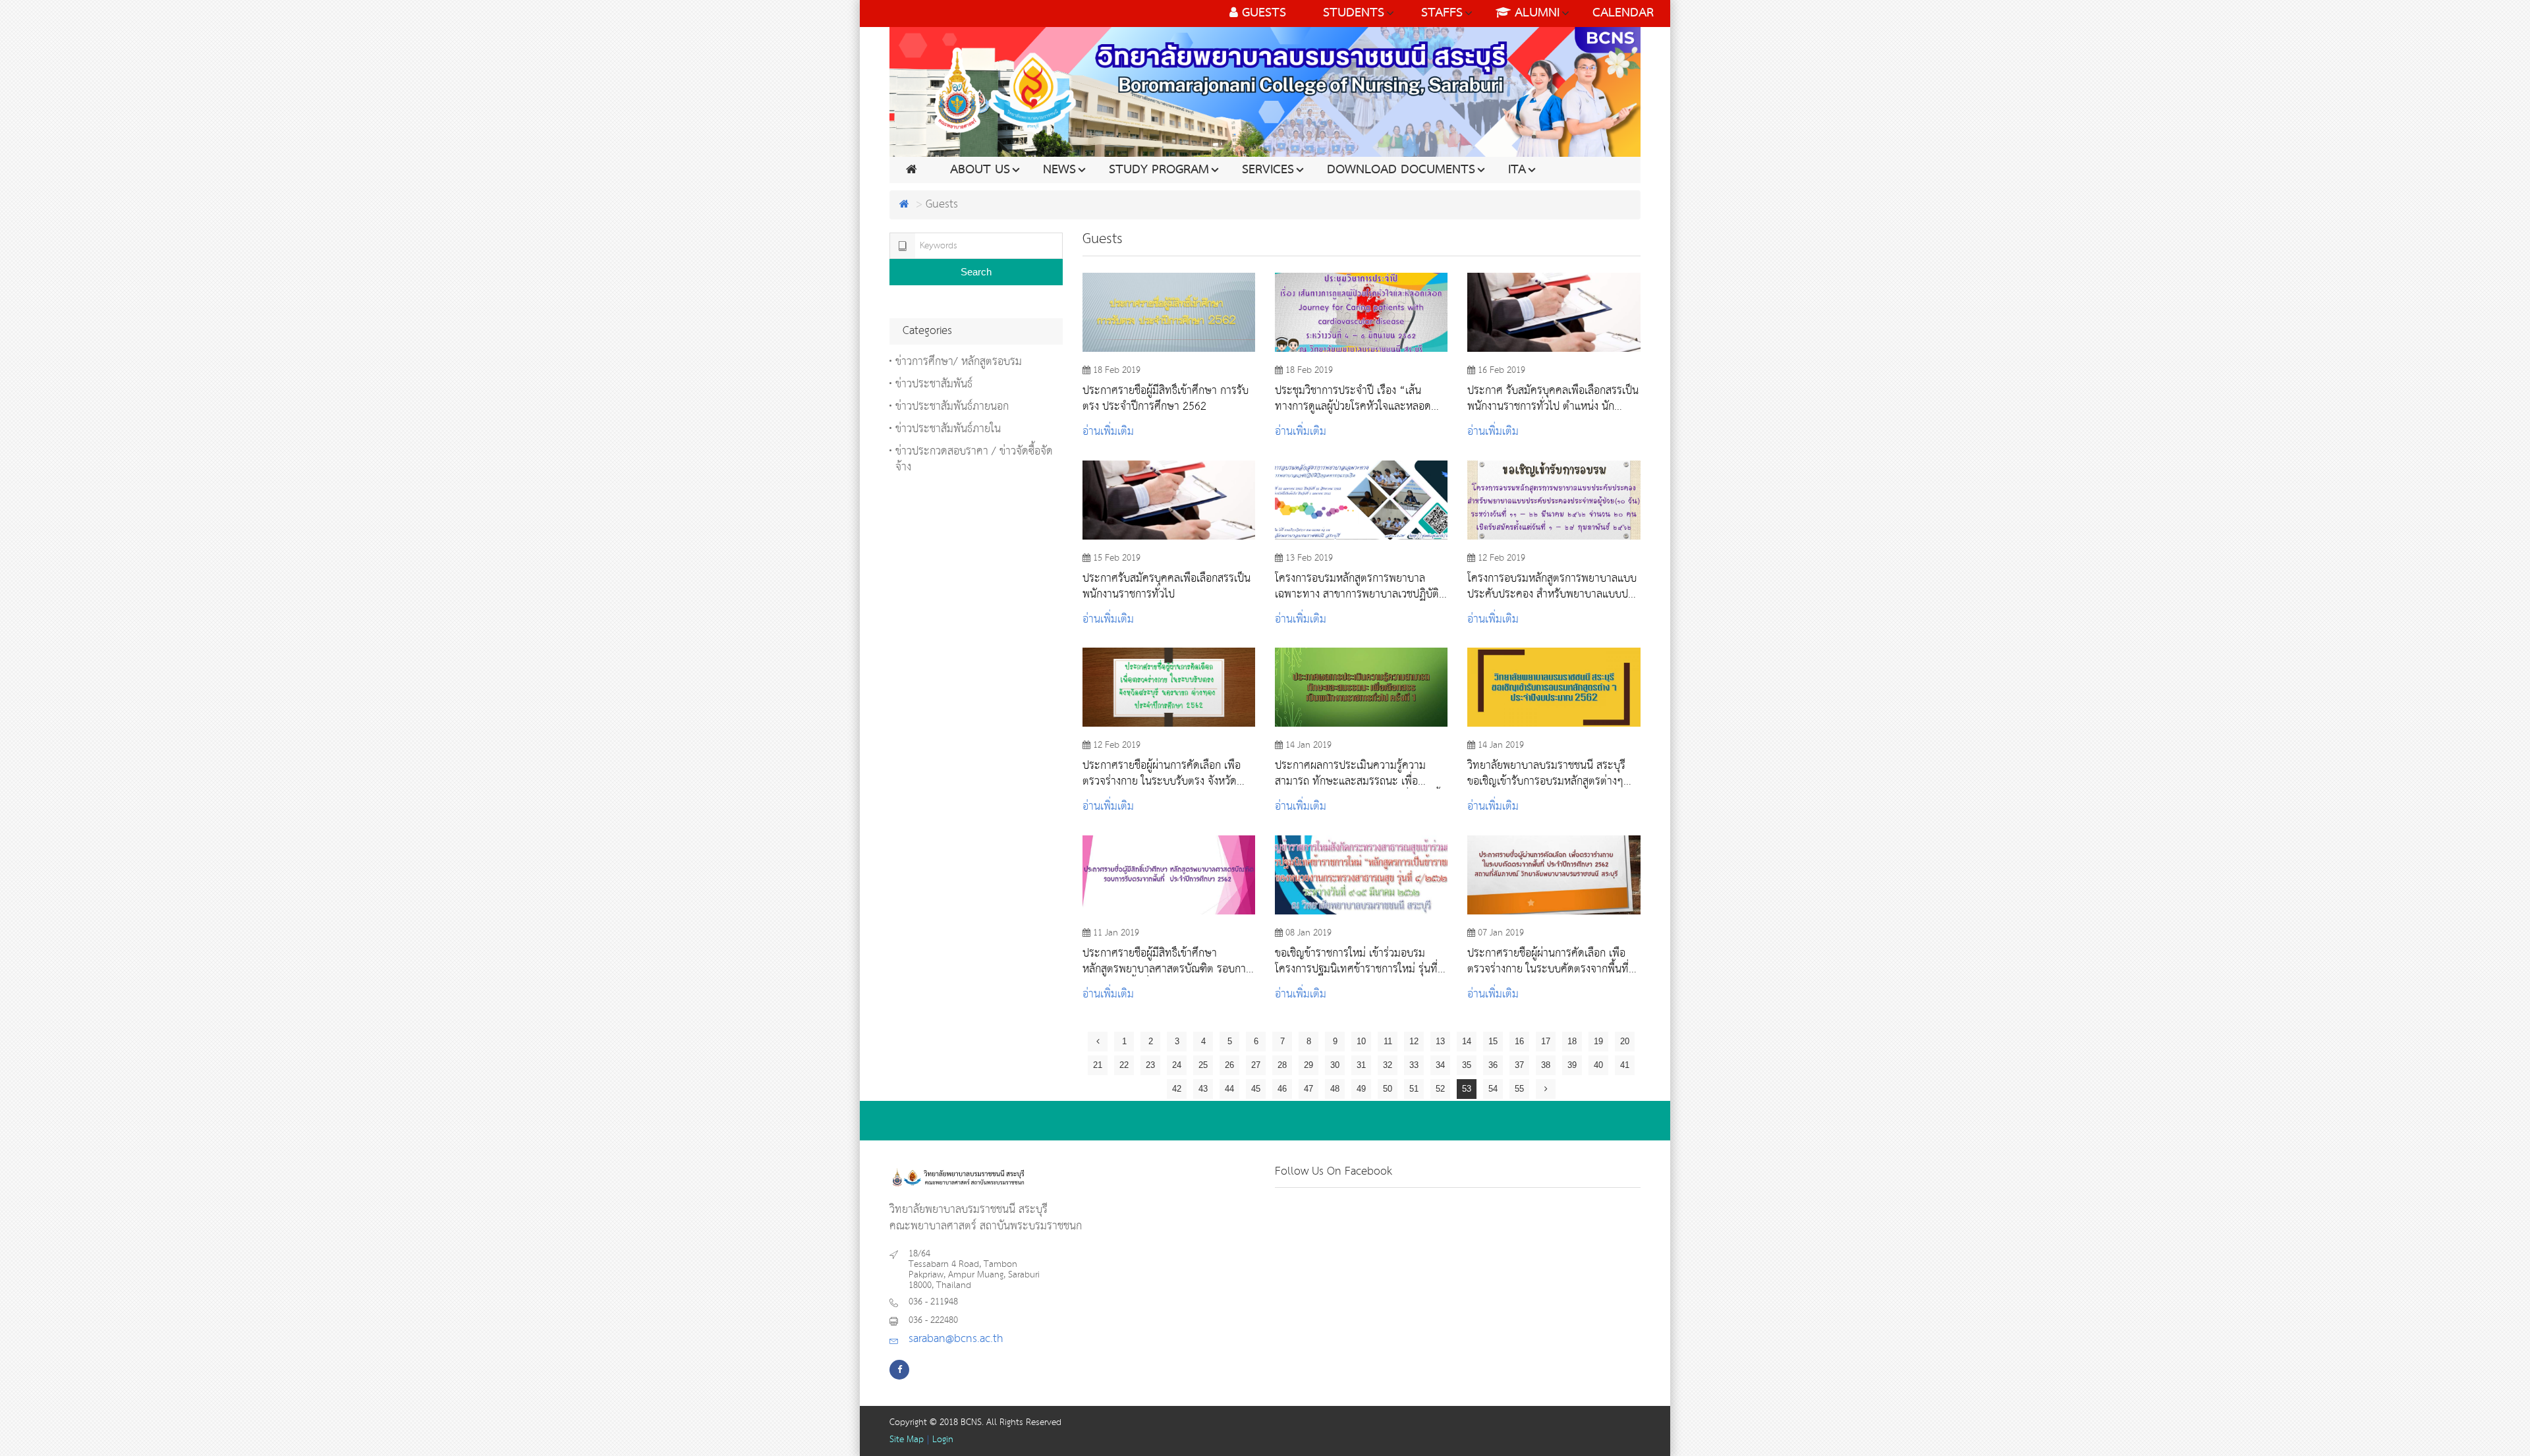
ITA (1517, 170)
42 (1177, 1089)
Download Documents (1401, 170)
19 (1598, 1041)
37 (1519, 1065)
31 (1361, 1065)
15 (1493, 1041)
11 (1388, 1041)
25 (1203, 1065)
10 (1361, 1041)
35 (1467, 1065)
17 (1546, 1041)
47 (1308, 1089)
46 (1282, 1089)
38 (1546, 1065)
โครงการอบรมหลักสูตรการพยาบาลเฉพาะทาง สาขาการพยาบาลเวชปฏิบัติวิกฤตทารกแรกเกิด (1357, 586)
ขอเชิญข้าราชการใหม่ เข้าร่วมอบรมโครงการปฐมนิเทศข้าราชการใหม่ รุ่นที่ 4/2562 (1356, 961)
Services (1268, 170)
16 (1519, 1041)
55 (1519, 1089)
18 (1572, 1041)
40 (1598, 1065)
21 (1098, 1065)
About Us (980, 170)
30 (1335, 1065)
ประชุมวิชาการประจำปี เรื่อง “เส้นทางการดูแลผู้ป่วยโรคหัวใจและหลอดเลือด (1353, 399)
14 (1467, 1041)
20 (1625, 1041)
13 (1440, 1041)
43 (1203, 1089)
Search (976, 272)
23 (1150, 1065)
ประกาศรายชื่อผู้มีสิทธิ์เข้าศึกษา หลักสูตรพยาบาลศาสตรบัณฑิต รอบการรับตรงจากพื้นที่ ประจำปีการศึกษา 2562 (1167, 961)
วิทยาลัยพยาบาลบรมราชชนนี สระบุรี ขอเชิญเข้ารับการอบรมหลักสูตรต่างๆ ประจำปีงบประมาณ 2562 (1546, 773)
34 (1440, 1065)
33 (1414, 1065)
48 (1335, 1089)
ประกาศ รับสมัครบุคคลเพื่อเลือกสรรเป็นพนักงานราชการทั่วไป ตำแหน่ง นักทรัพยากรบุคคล (1553, 399)
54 (1493, 1089)
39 (1572, 1065)
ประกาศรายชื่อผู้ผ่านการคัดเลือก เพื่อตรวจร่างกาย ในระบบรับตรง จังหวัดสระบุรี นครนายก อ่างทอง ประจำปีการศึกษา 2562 (1166, 773)
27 (1256, 1065)
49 (1361, 1089)
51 (1414, 1089)
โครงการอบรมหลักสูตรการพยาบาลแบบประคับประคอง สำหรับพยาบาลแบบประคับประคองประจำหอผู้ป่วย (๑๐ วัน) (1553, 586)
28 (1282, 1065)
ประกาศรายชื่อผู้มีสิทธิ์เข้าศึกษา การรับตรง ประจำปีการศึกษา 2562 (1166, 399)
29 (1308, 1065)
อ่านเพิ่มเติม (1108, 432)
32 (1388, 1065)
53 (1467, 1089)
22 (1124, 1065)
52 (1440, 1089)
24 (1177, 1065)
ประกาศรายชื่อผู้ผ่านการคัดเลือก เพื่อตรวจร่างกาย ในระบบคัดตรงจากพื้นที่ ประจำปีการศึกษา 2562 (1548, 961)
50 (1388, 1089)
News (1059, 170)
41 (1625, 1065)
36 (1493, 1065)
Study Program (1159, 170)
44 (1229, 1089)
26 (1229, 1065)
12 (1414, 1041)
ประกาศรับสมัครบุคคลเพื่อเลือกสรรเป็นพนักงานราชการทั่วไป (1167, 586)
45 (1256, 1089)
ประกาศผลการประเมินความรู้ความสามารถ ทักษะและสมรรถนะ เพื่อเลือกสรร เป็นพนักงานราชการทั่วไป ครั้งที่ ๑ (1360, 773)
